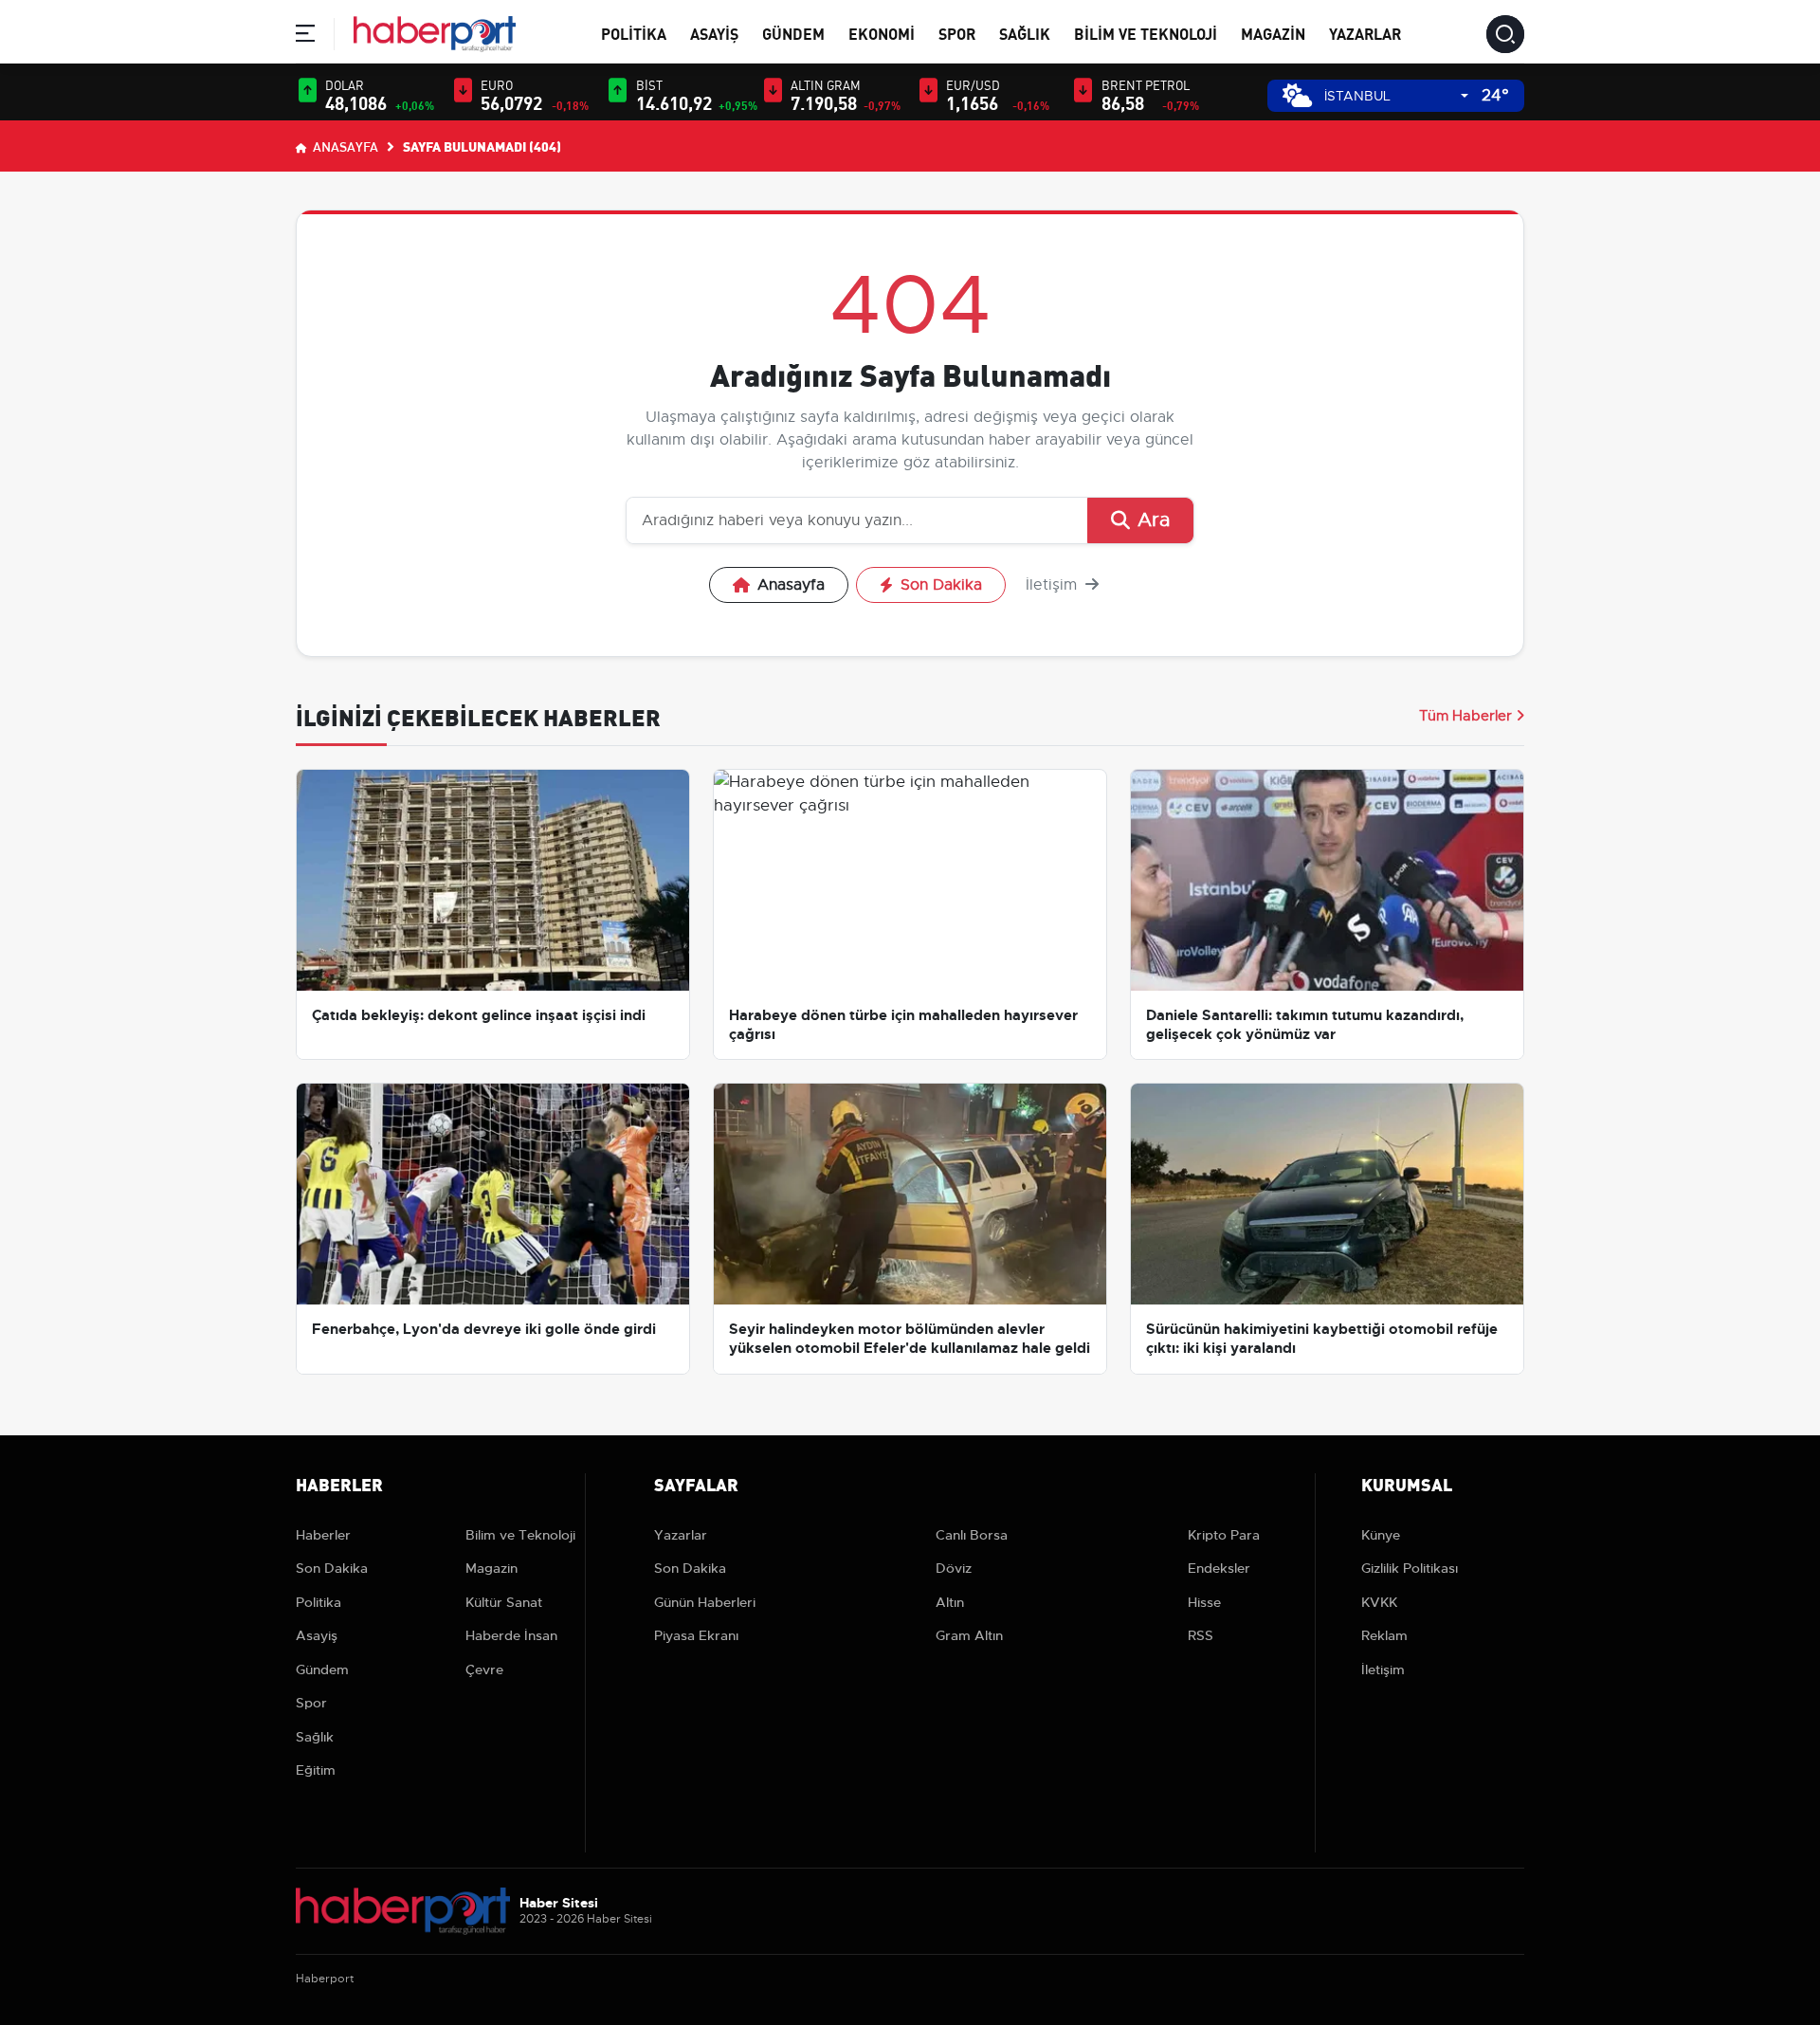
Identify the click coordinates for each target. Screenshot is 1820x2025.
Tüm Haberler (1465, 716)
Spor (957, 33)
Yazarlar (1365, 33)
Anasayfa (344, 146)
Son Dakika (941, 585)
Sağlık (1025, 33)
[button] (305, 36)
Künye (1381, 1535)
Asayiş (714, 33)
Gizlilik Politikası (1410, 1568)
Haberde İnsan (511, 1635)
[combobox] (1396, 96)
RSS (1201, 1635)
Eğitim (316, 1770)
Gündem (793, 33)
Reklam (1384, 1635)
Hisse (1204, 1602)
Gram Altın (969, 1635)
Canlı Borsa (972, 1535)
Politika (634, 33)
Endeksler (1219, 1568)
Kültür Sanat (504, 1602)
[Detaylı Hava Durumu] (1297, 95)
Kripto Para (1224, 1535)
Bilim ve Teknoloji (1146, 33)
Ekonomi (882, 33)
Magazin (1273, 33)
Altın (950, 1602)
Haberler (323, 1535)
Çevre (484, 1669)
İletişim (1054, 585)
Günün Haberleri (705, 1602)
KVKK (1379, 1602)
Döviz (954, 1568)
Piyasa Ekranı (696, 1635)
